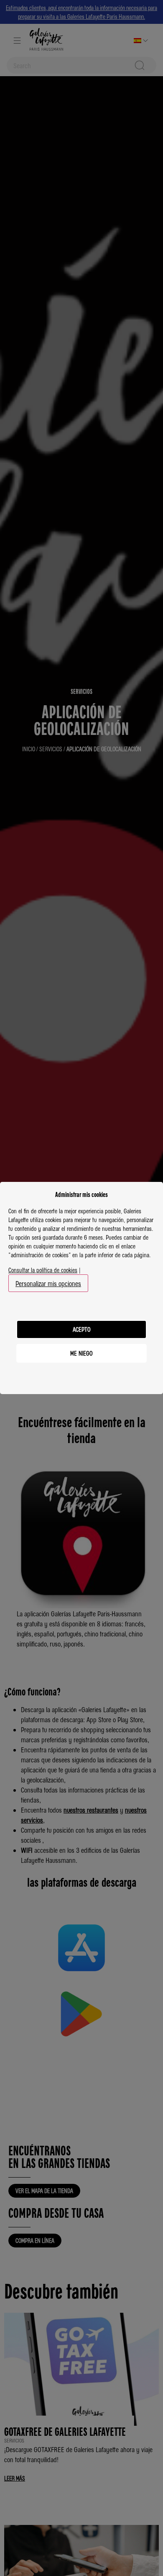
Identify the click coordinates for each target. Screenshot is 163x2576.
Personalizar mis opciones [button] (48, 1283)
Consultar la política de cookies (43, 1270)
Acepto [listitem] (82, 1329)
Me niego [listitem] (81, 1353)
